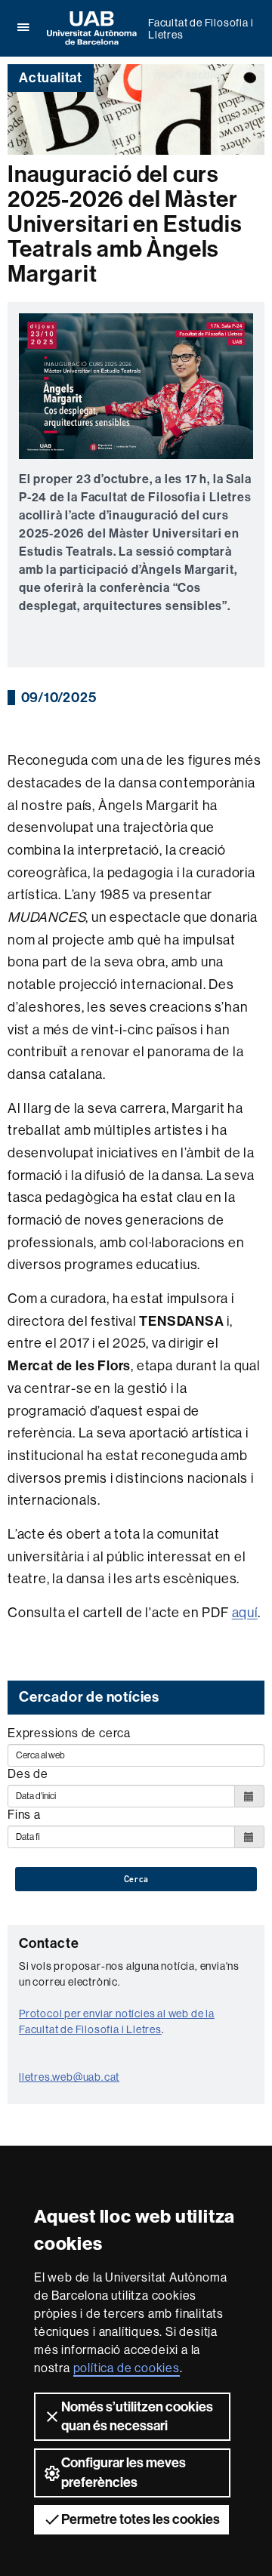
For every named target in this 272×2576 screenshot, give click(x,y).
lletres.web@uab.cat (69, 2077)
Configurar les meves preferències (124, 2472)
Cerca (136, 1879)
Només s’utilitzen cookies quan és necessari (137, 2416)
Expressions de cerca (69, 1733)
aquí (245, 1613)
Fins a (24, 1815)
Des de (28, 1774)
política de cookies (127, 2368)
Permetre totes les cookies (141, 2519)
